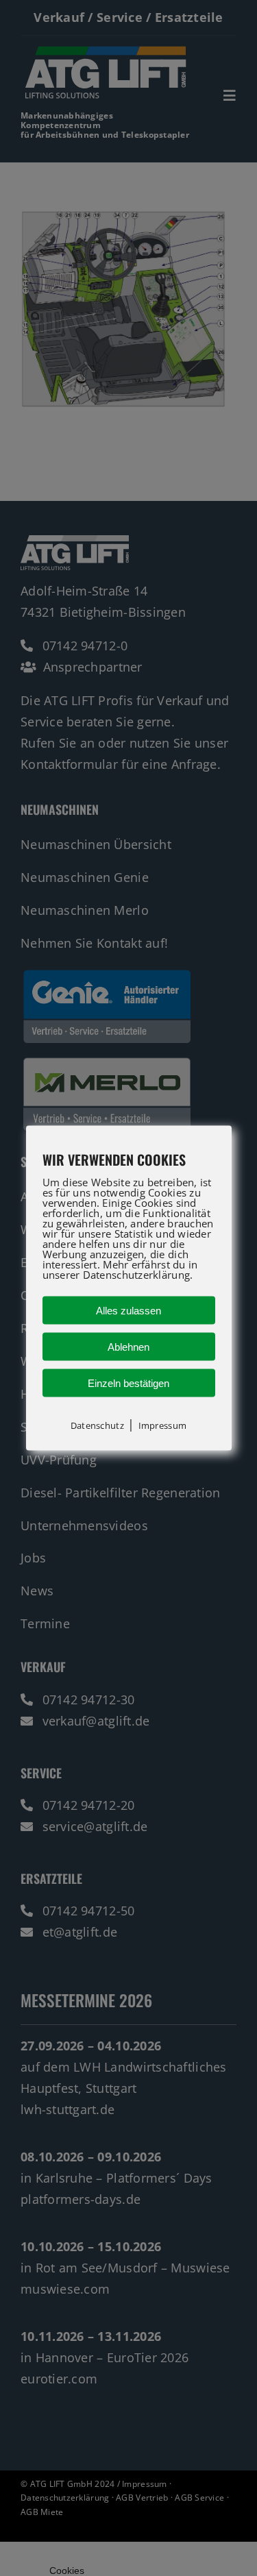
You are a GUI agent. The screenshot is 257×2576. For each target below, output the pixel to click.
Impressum (162, 1425)
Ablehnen (128, 1346)
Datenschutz (97, 1425)
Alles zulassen (128, 1310)
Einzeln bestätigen (128, 1383)
